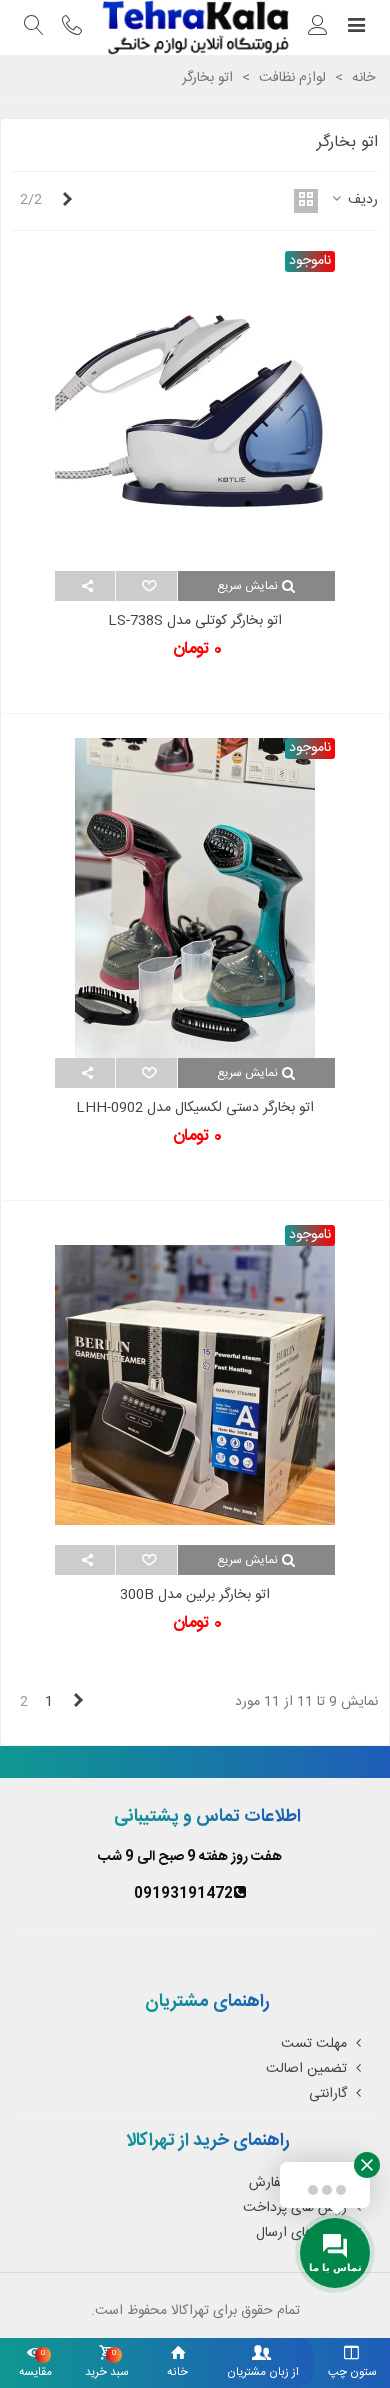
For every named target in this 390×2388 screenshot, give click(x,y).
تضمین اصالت (306, 2069)
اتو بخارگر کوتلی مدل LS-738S (195, 621)
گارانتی (328, 2094)
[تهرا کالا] (195, 27)
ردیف (361, 200)
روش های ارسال (301, 2233)
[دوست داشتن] (145, 586)
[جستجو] (34, 28)
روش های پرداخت (295, 2208)
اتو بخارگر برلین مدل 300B (195, 1595)
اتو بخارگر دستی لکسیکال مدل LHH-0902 (195, 1108)
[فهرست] (356, 28)
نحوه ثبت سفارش (298, 2183)
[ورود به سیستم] (318, 28)
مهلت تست (314, 2044)
